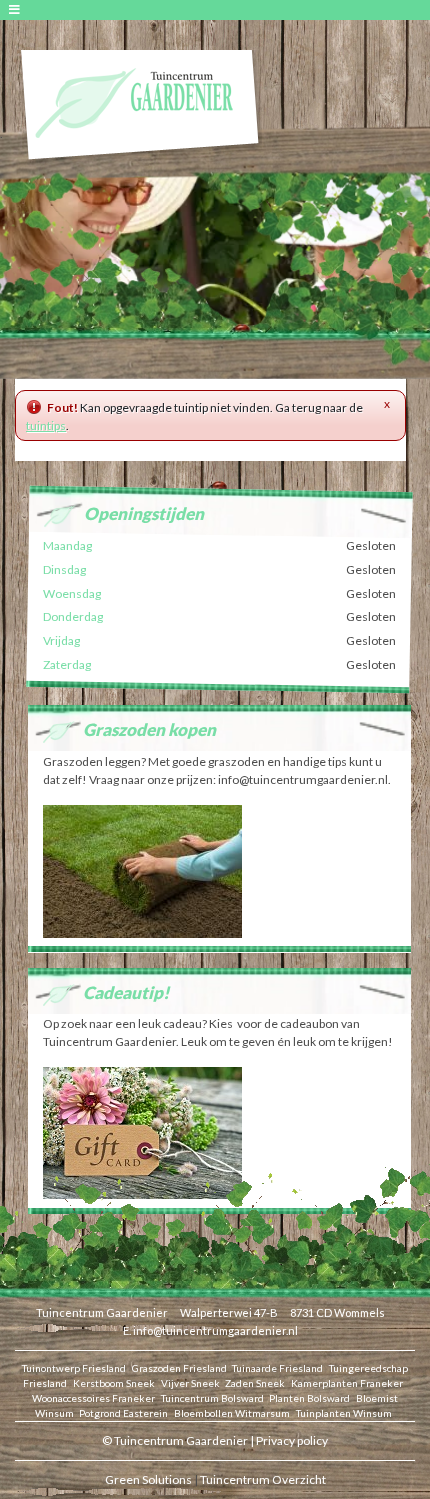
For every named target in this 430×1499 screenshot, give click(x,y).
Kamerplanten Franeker (347, 1383)
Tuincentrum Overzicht (263, 1479)
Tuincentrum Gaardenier (102, 1312)
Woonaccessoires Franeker (93, 1398)
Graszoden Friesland (179, 1368)
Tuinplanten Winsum (344, 1413)
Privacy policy (292, 1440)
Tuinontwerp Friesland (74, 1368)
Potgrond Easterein (123, 1413)
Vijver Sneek (190, 1383)
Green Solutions (148, 1479)
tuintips (46, 425)
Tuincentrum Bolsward (212, 1398)
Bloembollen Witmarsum (232, 1413)
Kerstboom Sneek (114, 1383)
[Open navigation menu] (17, 9)
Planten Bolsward (309, 1398)
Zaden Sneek (255, 1383)
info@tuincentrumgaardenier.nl (215, 1330)
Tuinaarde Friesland (277, 1368)
